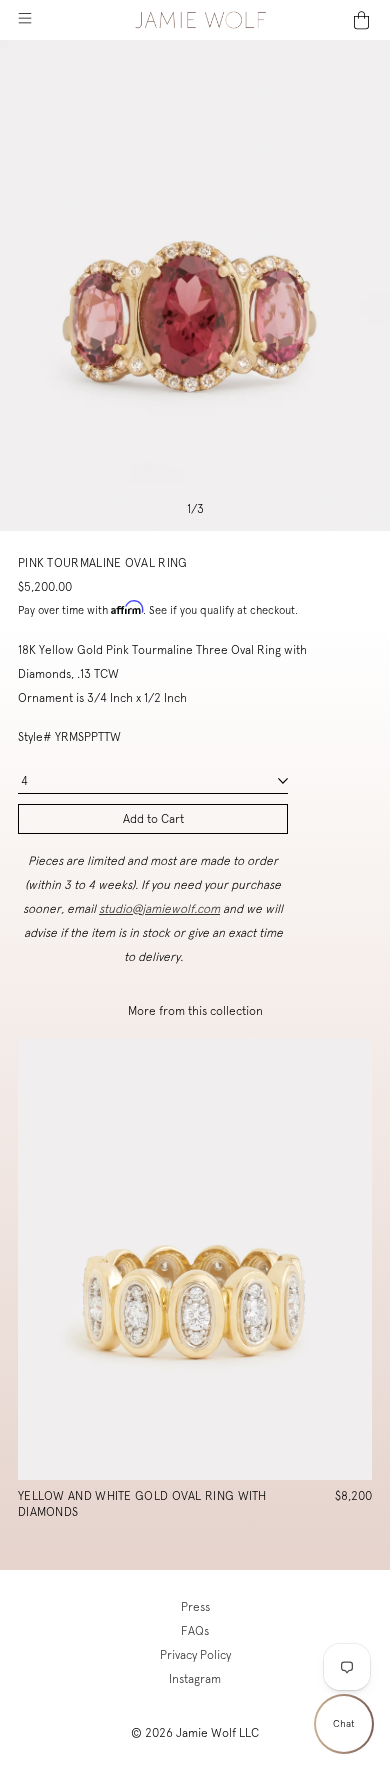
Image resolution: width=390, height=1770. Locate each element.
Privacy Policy (195, 1655)
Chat (344, 1723)
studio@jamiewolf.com (159, 909)
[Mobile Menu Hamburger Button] (24, 20)
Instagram (195, 1679)
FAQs (195, 1631)
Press (195, 1607)
